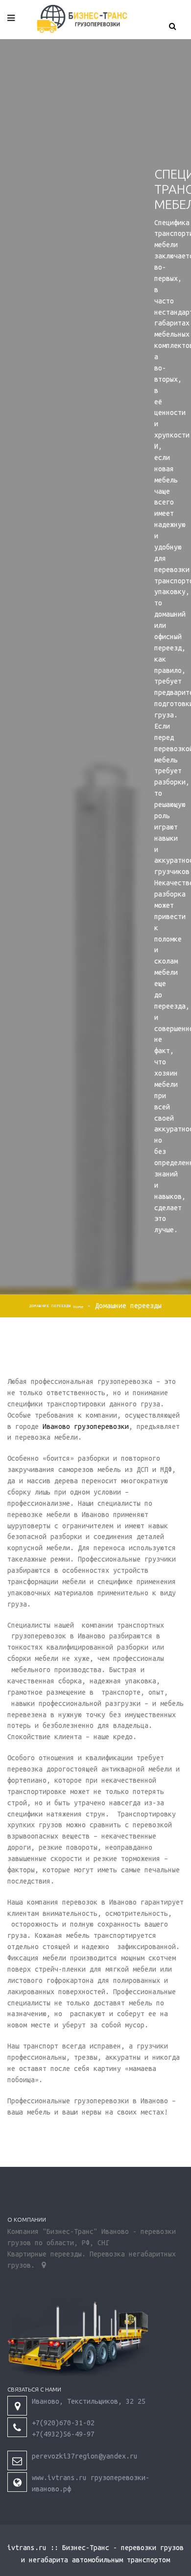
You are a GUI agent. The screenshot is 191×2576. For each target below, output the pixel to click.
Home (78, 1307)
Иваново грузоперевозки (86, 1426)
